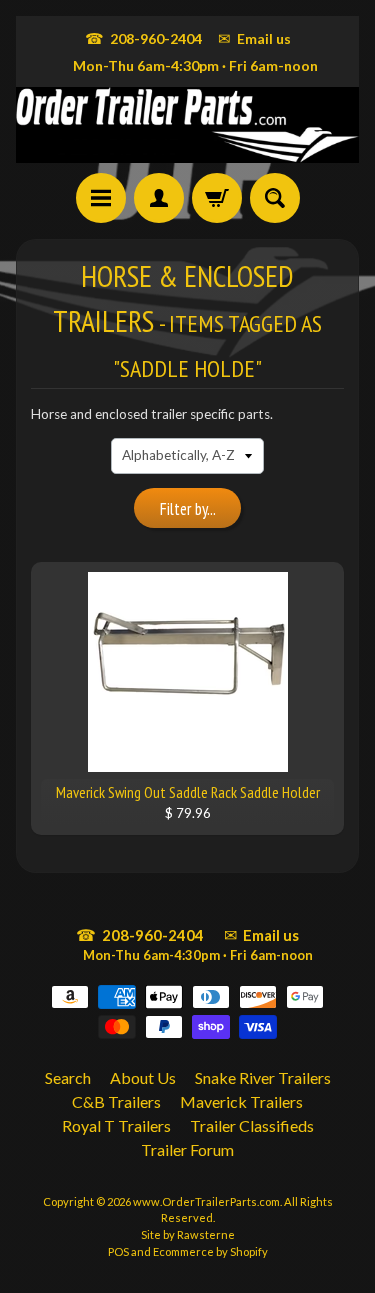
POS (118, 1251)
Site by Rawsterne (188, 1234)
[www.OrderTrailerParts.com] (187, 125)
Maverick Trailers (241, 1101)
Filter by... (188, 509)
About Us (143, 1077)
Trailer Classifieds (252, 1125)
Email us (254, 38)
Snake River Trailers (263, 1077)
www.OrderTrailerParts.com (206, 1201)
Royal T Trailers (116, 1125)
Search (68, 1077)
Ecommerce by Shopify (210, 1251)
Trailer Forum (187, 1149)
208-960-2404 (143, 38)
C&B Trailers (116, 1101)
